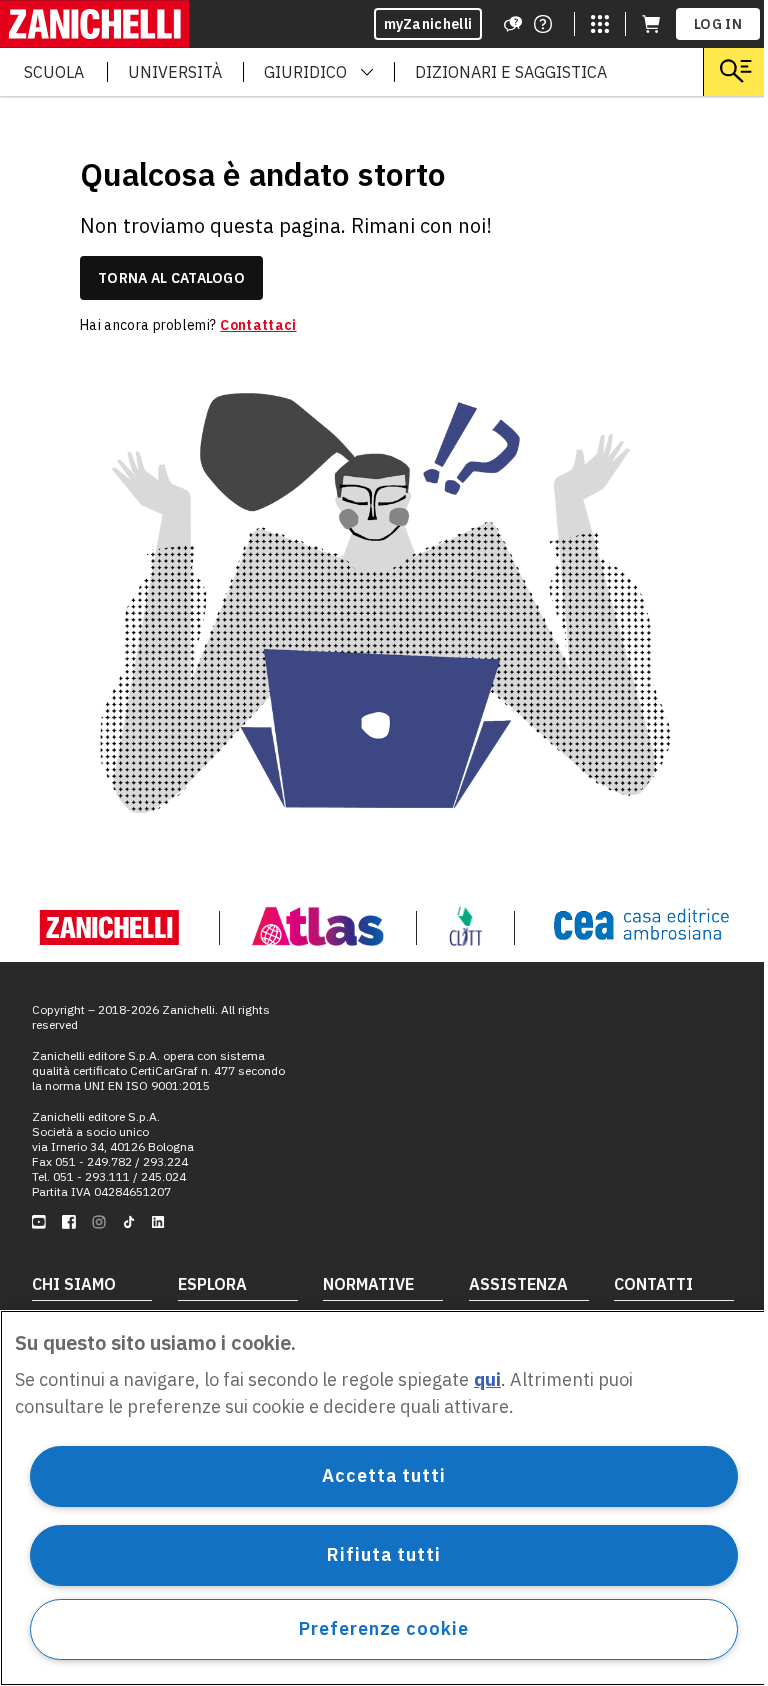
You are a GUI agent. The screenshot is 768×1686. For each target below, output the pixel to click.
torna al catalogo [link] (171, 278)
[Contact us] (543, 24)
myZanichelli (428, 24)
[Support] (513, 24)
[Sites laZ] (600, 24)
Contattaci (258, 325)
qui (487, 1379)
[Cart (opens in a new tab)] (651, 24)
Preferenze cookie (383, 1628)
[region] (384, 1498)
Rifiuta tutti (384, 1554)
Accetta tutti (384, 1475)
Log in (718, 24)
